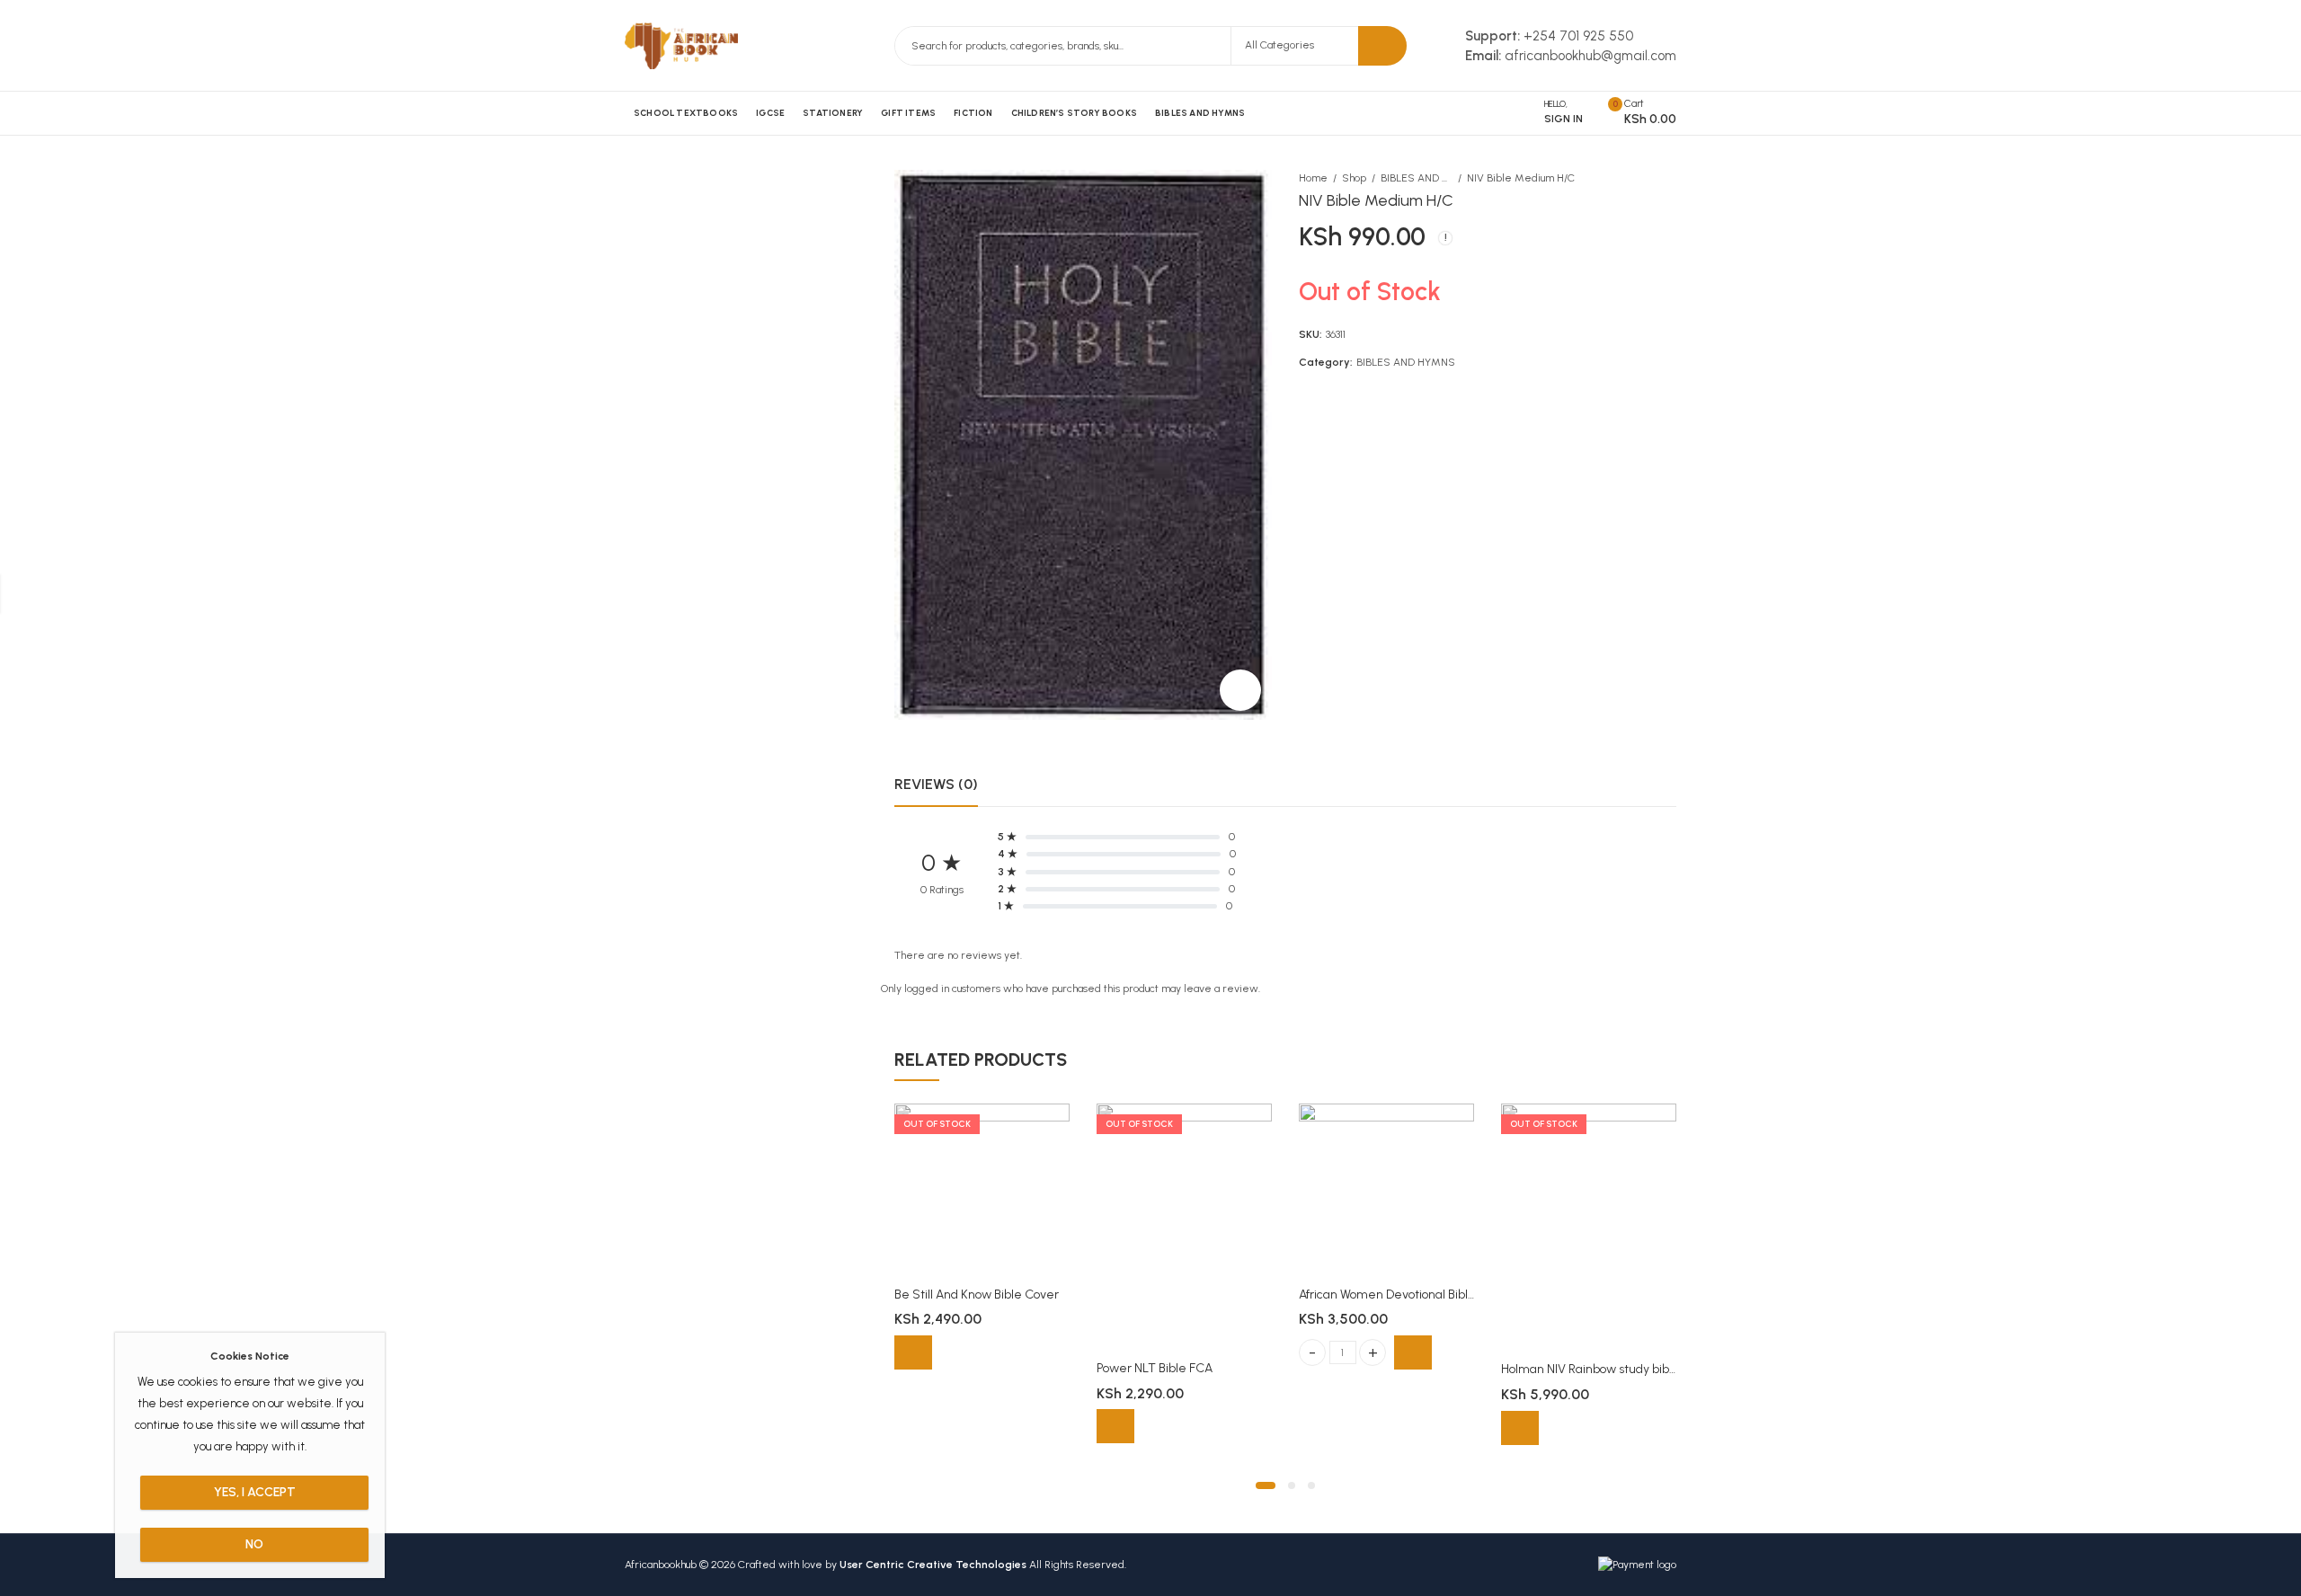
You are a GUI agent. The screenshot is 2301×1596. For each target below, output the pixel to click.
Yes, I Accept (255, 1492)
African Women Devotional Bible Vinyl (1402, 1295)
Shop (1354, 178)
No (254, 1544)
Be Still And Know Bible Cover (977, 1295)
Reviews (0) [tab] (936, 784)
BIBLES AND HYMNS (1417, 178)
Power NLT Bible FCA (1155, 1368)
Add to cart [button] (1413, 1352)
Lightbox (1240, 690)
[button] (1266, 1485)
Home (1313, 178)
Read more (913, 1352)
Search (1382, 46)
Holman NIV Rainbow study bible (1590, 1369)
